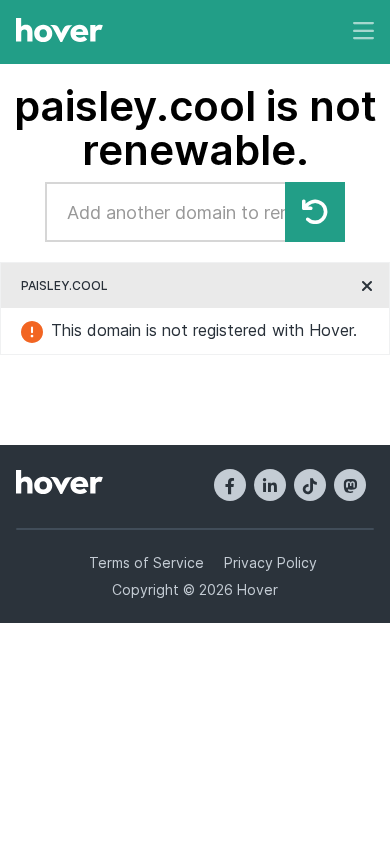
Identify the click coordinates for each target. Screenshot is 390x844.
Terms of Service (146, 562)
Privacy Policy (270, 562)
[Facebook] (230, 485)
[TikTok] (310, 485)
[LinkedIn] (270, 485)
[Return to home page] (59, 32)
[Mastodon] (350, 485)
